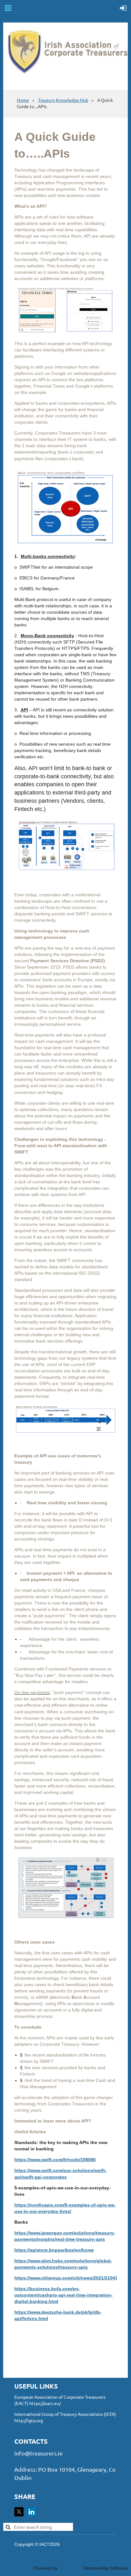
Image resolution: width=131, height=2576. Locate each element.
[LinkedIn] (31, 2512)
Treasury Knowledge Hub (63, 100)
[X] (19, 2512)
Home (23, 100)
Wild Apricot (71, 2568)
